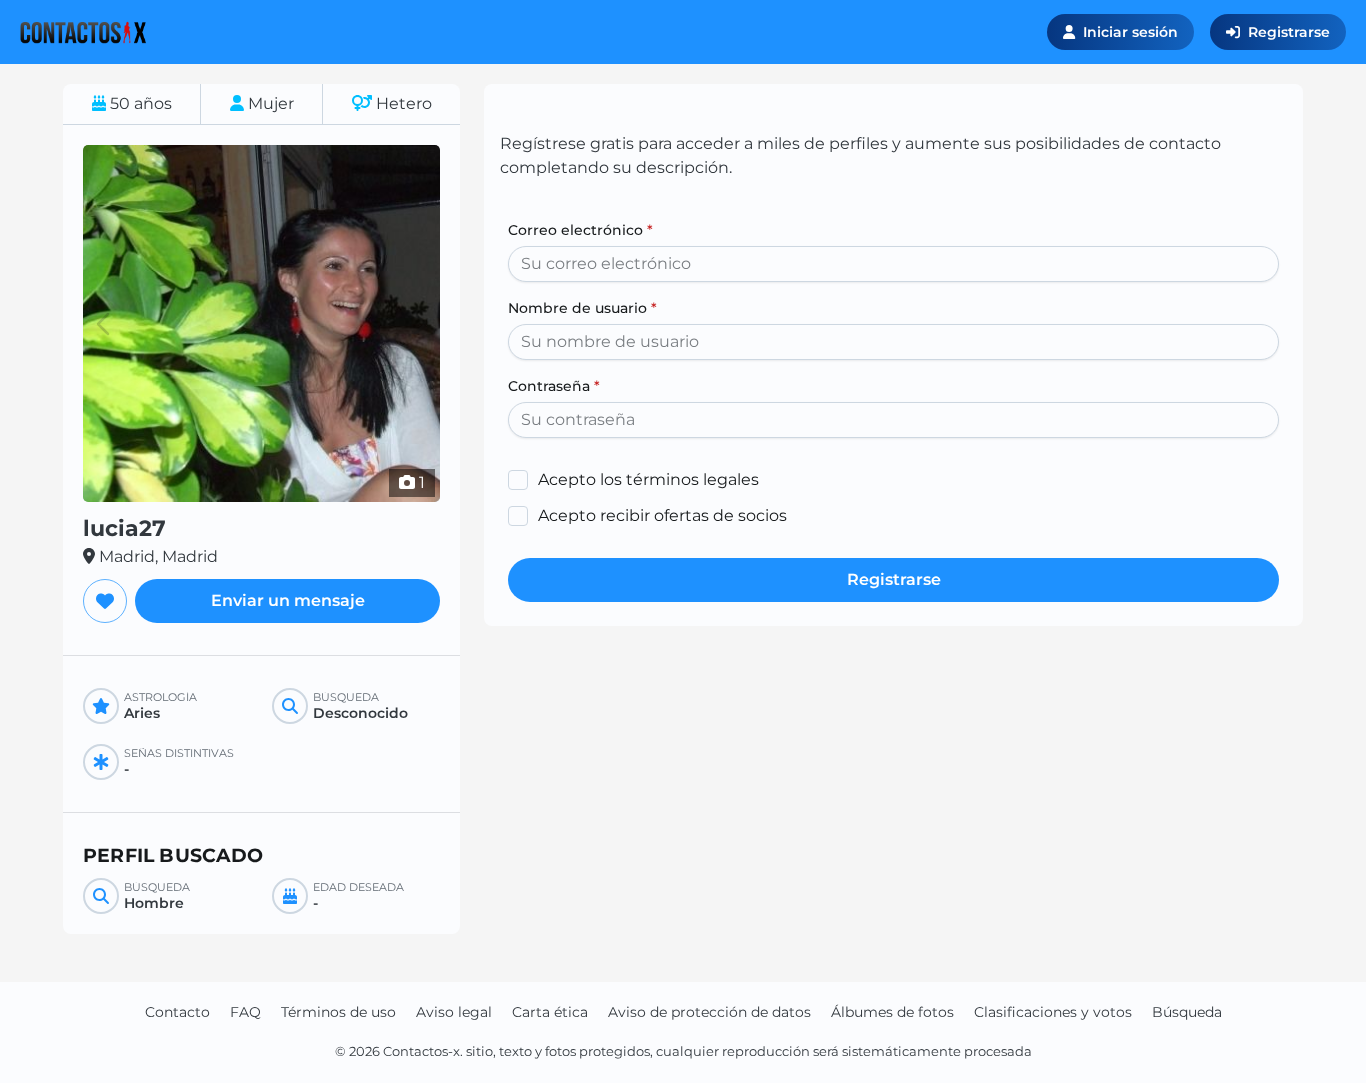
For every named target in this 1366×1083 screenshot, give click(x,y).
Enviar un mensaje (288, 600)
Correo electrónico (580, 230)
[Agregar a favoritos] (105, 601)
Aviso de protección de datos (709, 1012)
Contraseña (554, 386)
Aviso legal (454, 1012)
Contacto (177, 1012)
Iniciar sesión (1130, 32)
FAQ (245, 1012)
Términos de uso (338, 1012)
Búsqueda (1187, 1012)
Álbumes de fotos (892, 1012)
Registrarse (1289, 32)
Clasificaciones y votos (1053, 1012)
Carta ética (550, 1012)
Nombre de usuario (582, 308)
